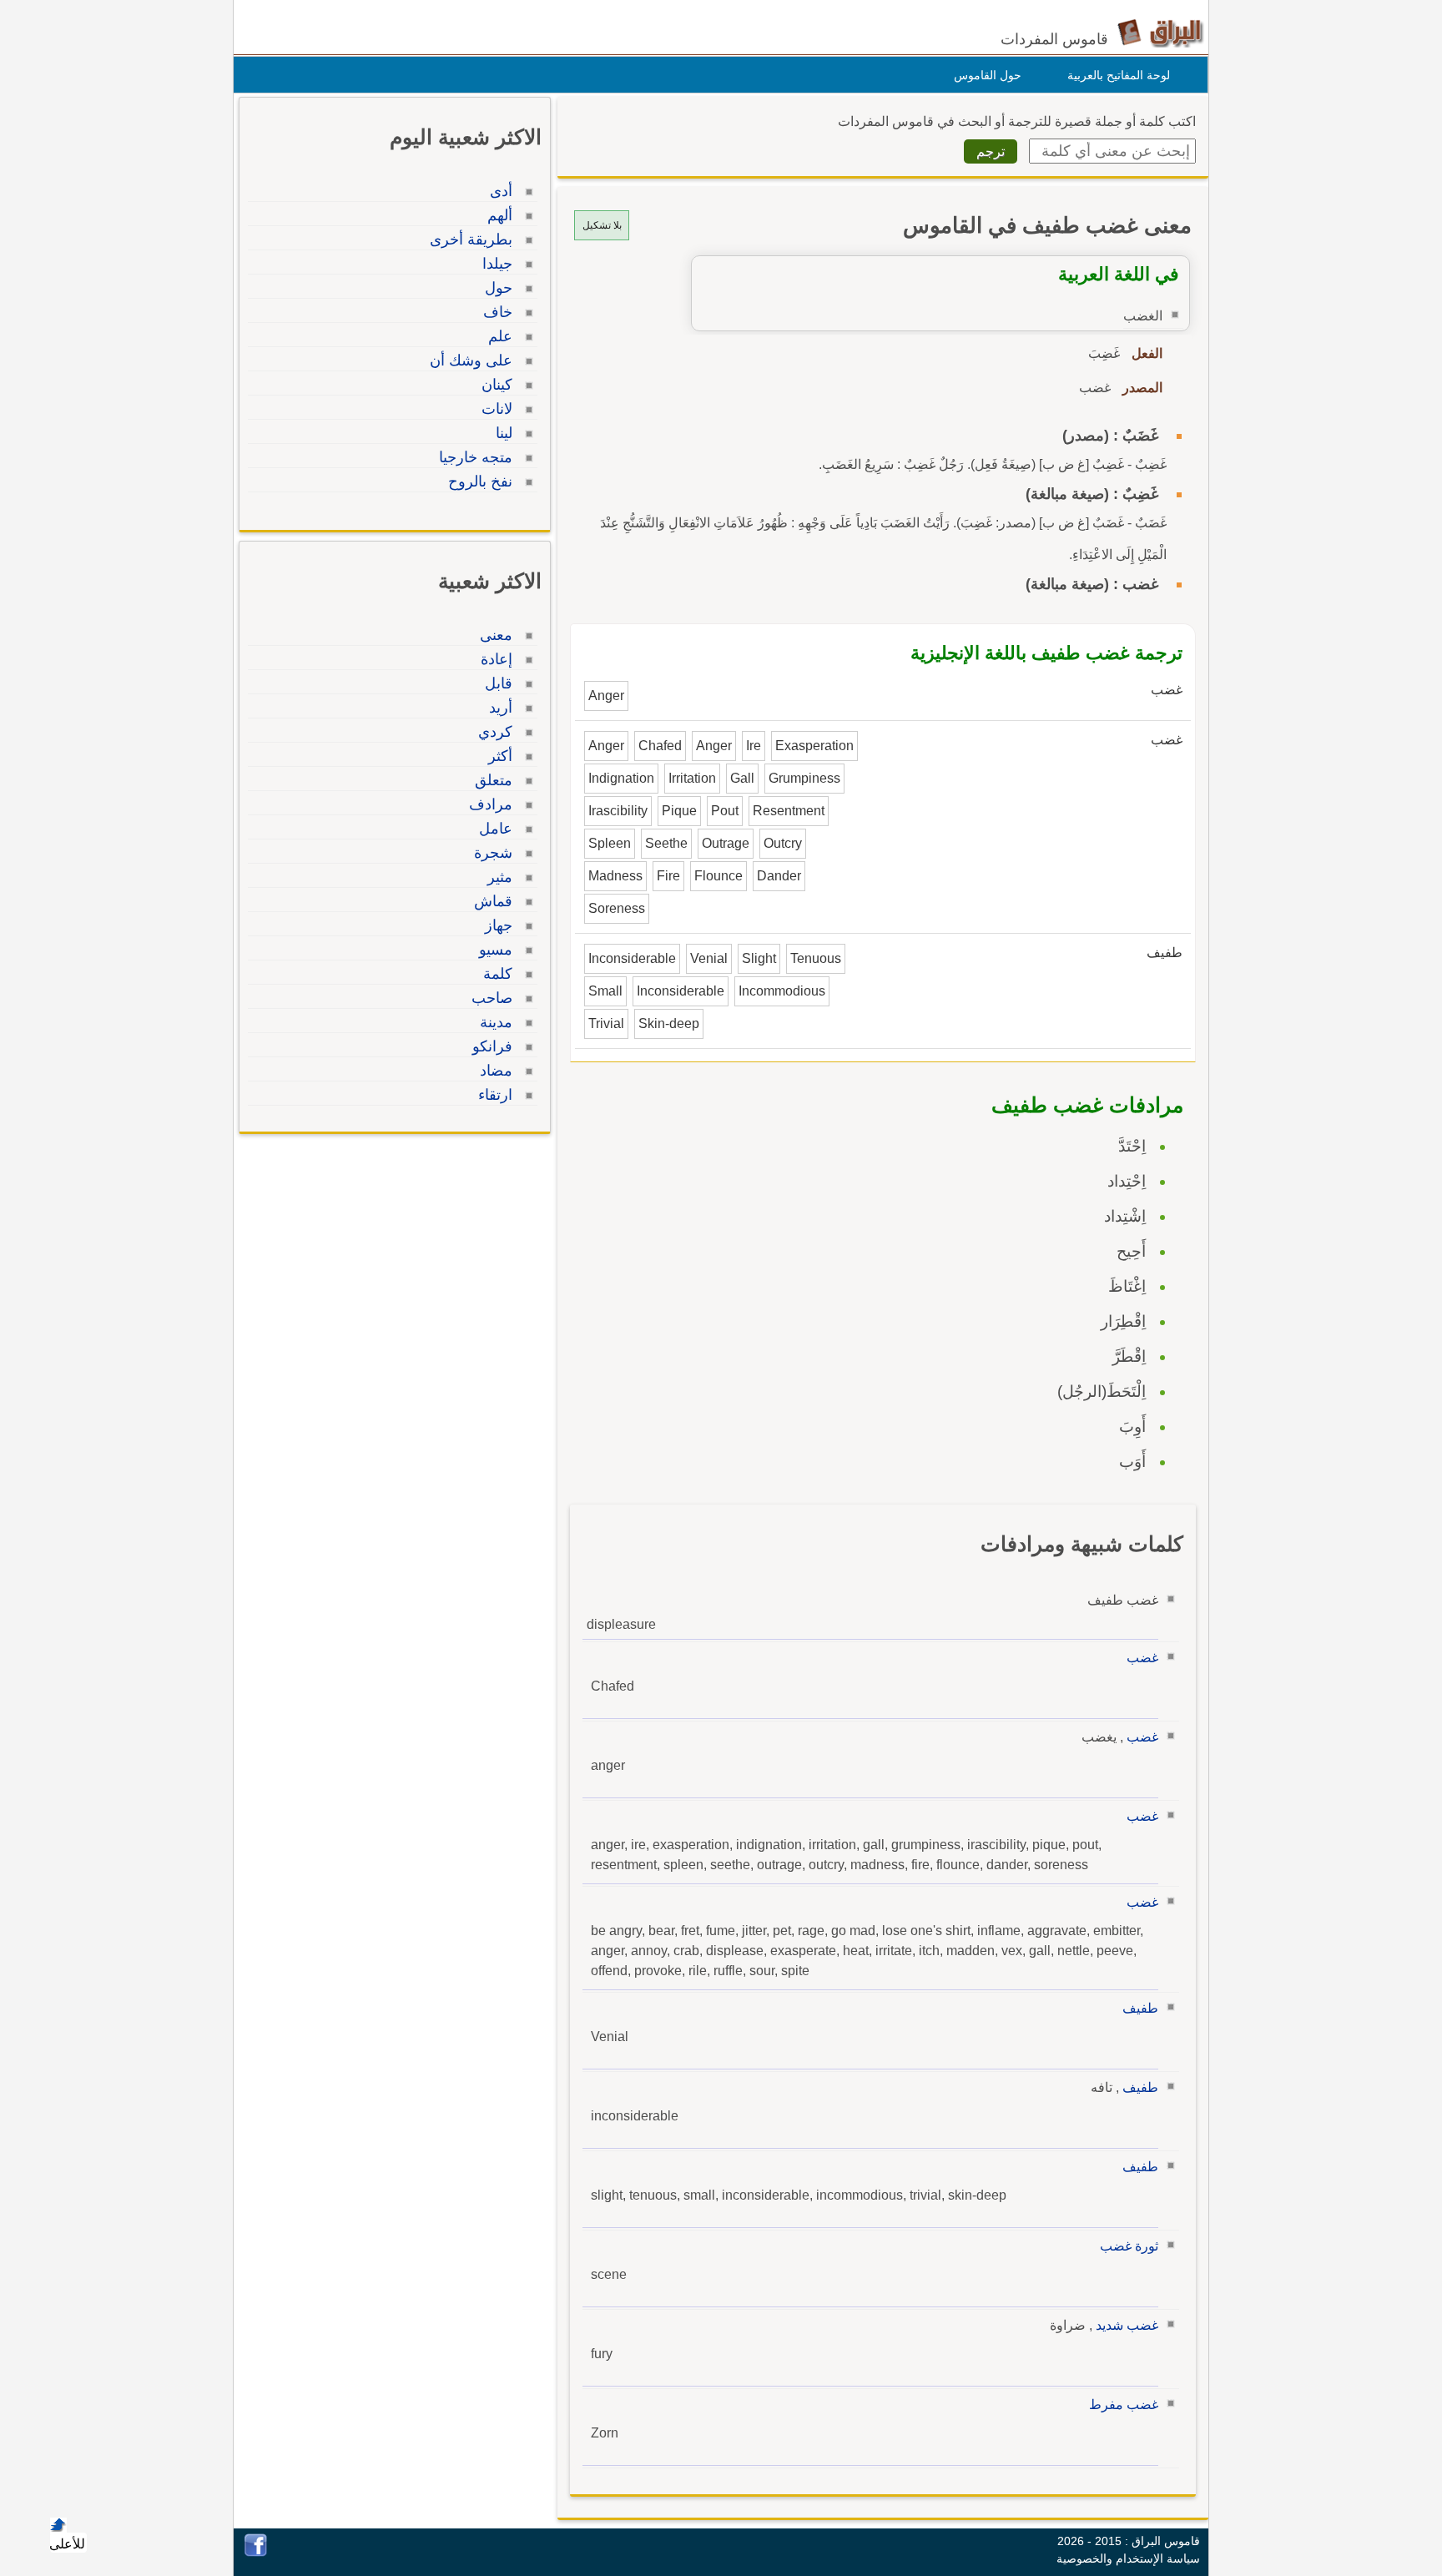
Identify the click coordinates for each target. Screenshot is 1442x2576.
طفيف (1140, 2008)
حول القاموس (988, 75)
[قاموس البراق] (1160, 32)
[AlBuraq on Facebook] (256, 2552)
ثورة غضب (1129, 2246)
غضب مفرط (1124, 2405)
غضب (1142, 1658)
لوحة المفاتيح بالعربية (1119, 75)
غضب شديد (1127, 2325)
